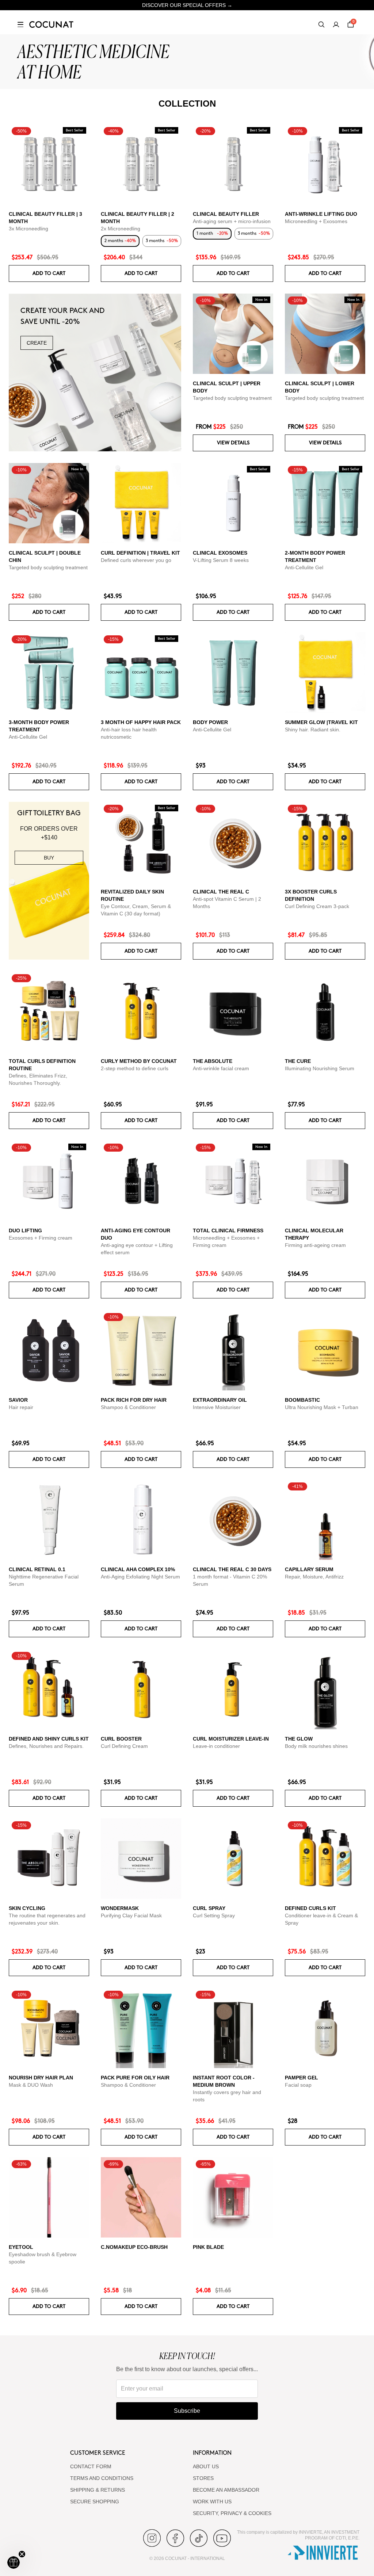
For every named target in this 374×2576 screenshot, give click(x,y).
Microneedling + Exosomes (316, 221)
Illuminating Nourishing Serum (320, 1068)
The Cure (298, 1061)
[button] (14, 2562)
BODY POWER (210, 722)
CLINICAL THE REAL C (221, 892)
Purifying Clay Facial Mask (131, 1915)
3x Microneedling (28, 229)
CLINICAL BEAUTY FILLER (226, 214)
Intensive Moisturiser (217, 1407)
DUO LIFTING (25, 1230)
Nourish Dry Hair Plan (41, 2078)
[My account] (336, 24)
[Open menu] (20, 24)
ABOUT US (206, 2466)
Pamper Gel (302, 2078)
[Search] (321, 24)
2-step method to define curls (135, 1068)
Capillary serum (309, 1569)
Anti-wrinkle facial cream (221, 1068)
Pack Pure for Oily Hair (135, 2078)
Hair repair (21, 1407)
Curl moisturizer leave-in (231, 1739)
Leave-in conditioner (216, 1746)
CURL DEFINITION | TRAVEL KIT (140, 553)
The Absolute (213, 1061)
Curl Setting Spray (214, 1915)
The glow (299, 1739)
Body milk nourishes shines (316, 1746)
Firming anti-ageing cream (315, 1245)
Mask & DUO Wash (31, 2085)
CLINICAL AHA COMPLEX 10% (138, 1569)
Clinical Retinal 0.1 (37, 1569)
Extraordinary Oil (220, 1400)
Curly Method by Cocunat (139, 1061)
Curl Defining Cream (124, 1746)
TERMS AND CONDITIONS (102, 2478)
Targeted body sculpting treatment (232, 398)
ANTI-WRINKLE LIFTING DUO (321, 214)
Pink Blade (208, 2247)
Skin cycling (27, 1908)
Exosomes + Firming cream (41, 1238)
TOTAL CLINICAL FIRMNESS (228, 1230)
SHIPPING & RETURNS (98, 2490)
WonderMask (120, 1908)
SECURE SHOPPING (95, 2502)
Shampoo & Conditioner (128, 1407)
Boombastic (302, 1400)
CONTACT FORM (91, 2466)
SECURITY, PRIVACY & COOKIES (232, 2513)
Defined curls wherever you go (136, 560)
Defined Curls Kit (310, 1908)
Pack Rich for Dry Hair (134, 1400)
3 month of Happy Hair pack (141, 722)
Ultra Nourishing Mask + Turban (322, 1407)
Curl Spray (209, 1908)
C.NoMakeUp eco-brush (134, 2247)
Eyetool (21, 2247)
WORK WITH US (212, 2502)
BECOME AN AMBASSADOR (226, 2490)
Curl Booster (121, 1739)
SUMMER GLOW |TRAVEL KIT (321, 722)
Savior (18, 1400)
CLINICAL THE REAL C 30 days (232, 1569)
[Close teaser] (22, 2554)
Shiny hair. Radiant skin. (313, 730)
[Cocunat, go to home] (51, 24)
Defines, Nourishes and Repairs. (46, 1746)
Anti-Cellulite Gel (304, 567)
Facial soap (298, 2085)
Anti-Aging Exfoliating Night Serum (140, 1577)
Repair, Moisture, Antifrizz (314, 1577)
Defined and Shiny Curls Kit (49, 1739)
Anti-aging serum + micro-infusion (232, 221)
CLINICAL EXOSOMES (220, 553)
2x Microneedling (121, 229)
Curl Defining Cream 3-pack (317, 906)
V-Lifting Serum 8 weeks (221, 560)
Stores (203, 2478)
